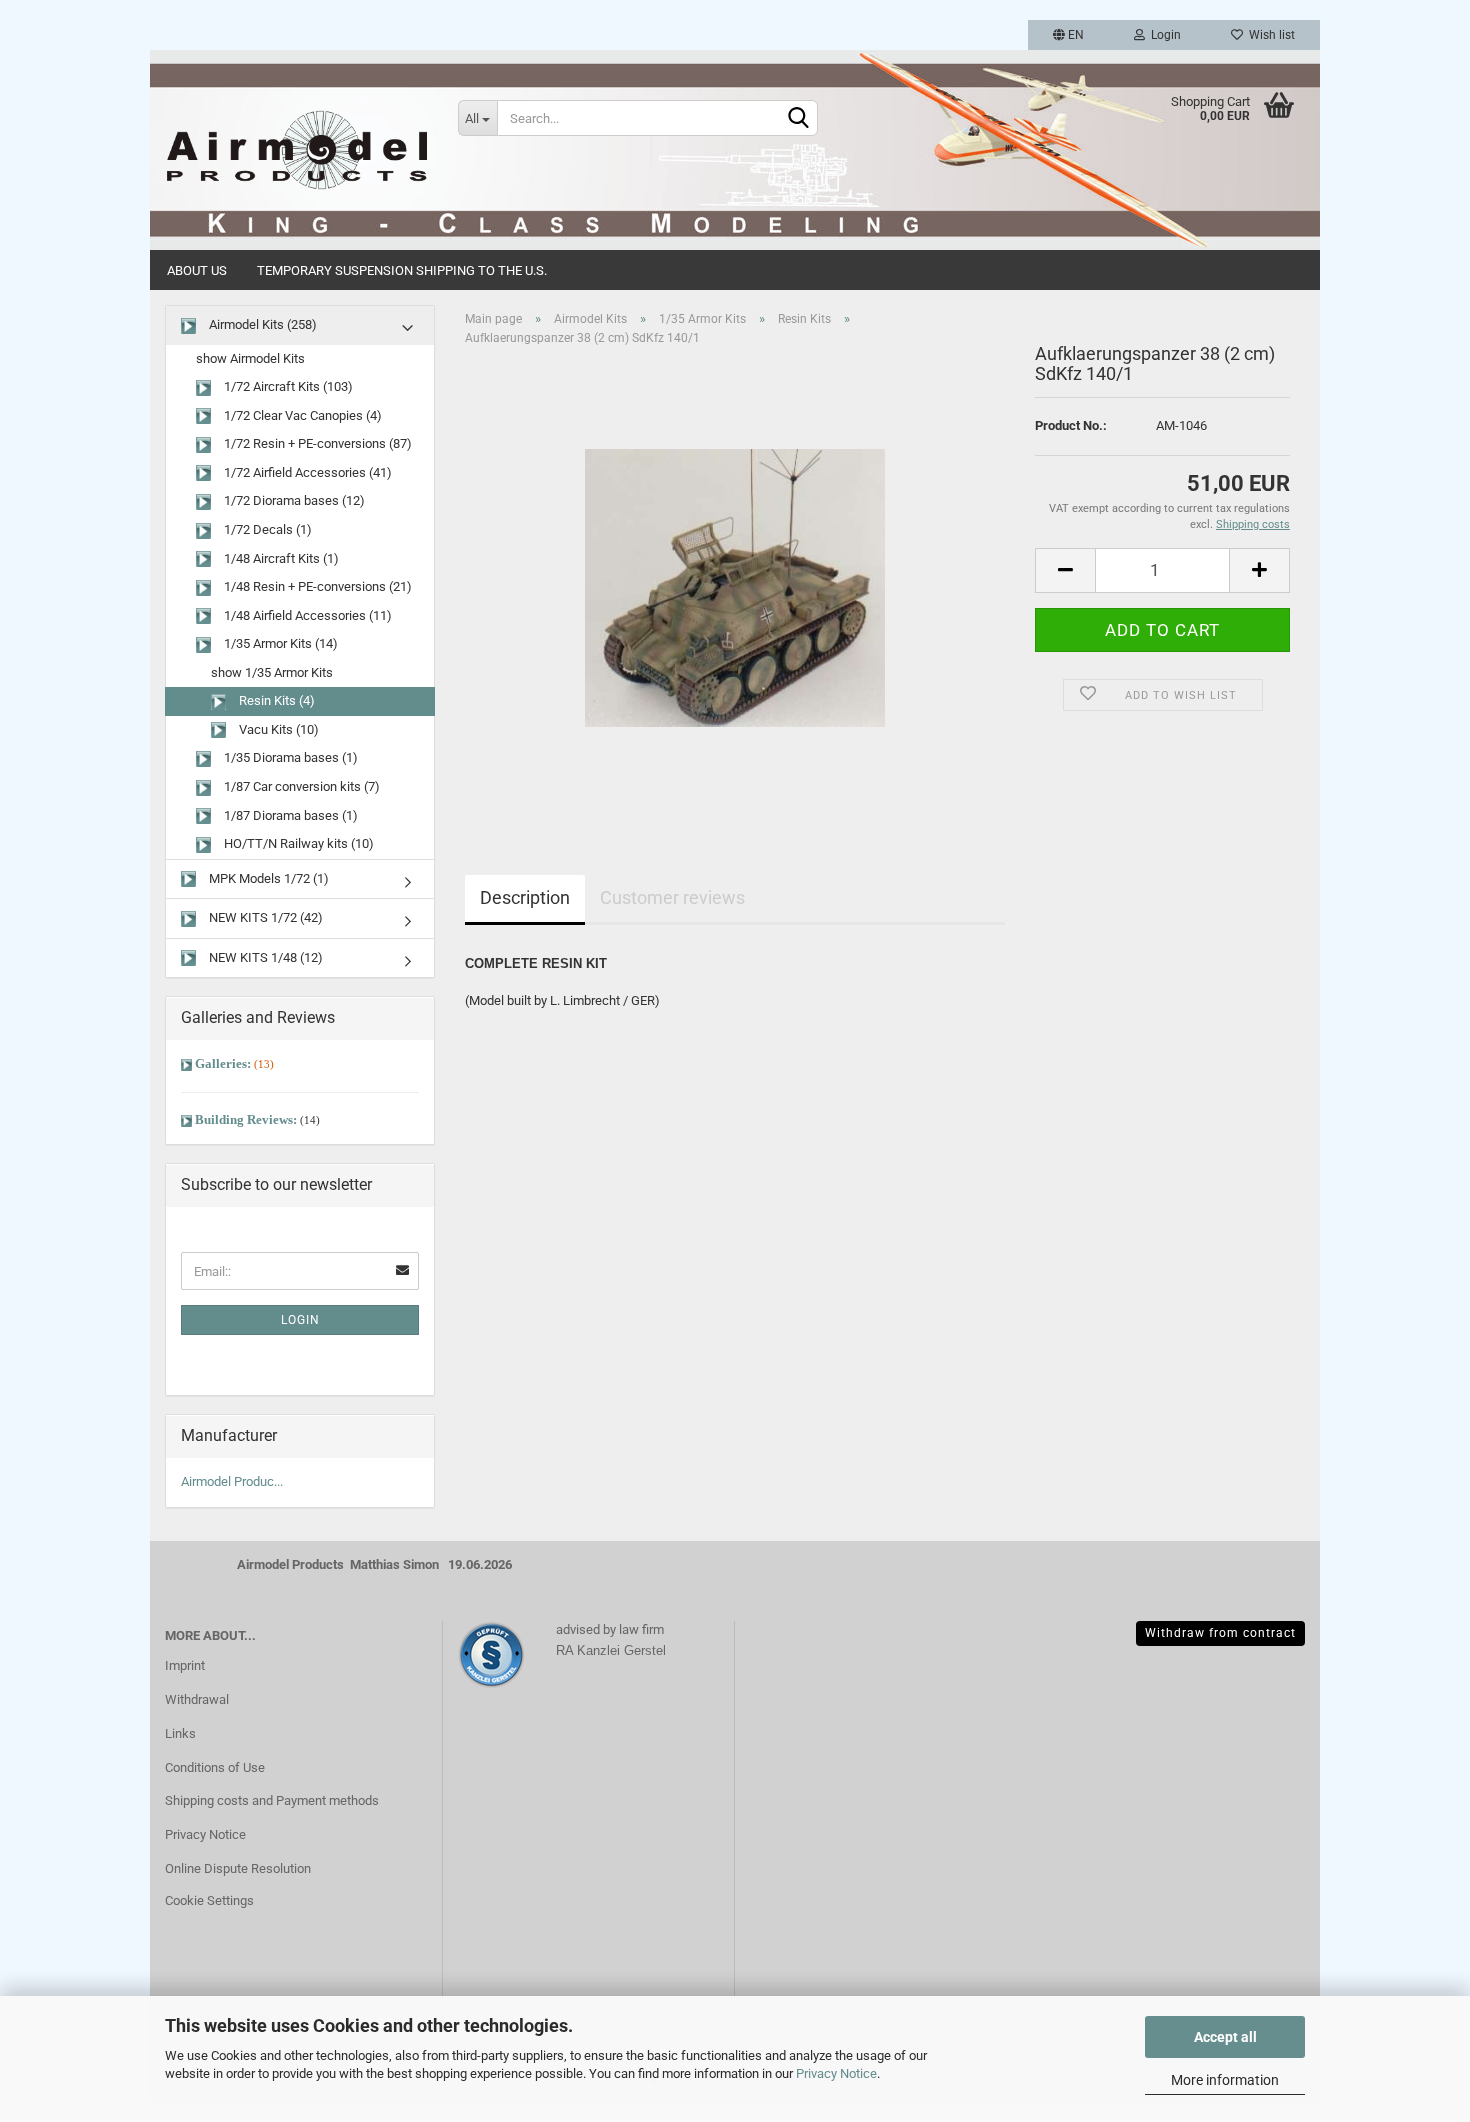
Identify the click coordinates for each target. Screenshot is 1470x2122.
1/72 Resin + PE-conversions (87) (316, 443)
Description (525, 897)
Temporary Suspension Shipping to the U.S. (402, 270)
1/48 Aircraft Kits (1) (280, 558)
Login (1163, 35)
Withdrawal (197, 1699)
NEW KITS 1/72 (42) (264, 917)
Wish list (1269, 35)
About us (197, 270)
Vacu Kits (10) (277, 729)
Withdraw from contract (1220, 1633)
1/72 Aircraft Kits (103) (287, 386)
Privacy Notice (836, 2073)
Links (180, 1733)
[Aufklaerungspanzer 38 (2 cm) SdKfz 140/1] (735, 586)
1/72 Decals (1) (266, 529)
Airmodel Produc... (232, 1481)
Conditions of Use (215, 1767)
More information (1225, 2080)
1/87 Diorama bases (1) (289, 815)
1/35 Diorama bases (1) (289, 757)
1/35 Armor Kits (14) (279, 643)
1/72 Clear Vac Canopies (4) (301, 415)
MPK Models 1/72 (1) (267, 878)
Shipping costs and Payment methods (272, 1800)
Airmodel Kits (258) (261, 324)
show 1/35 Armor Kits (272, 672)
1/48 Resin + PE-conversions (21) (316, 586)
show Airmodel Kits (250, 358)
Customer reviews (672, 897)
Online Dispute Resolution (238, 1868)
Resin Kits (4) (275, 700)
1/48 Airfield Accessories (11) (306, 615)
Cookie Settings (209, 1900)
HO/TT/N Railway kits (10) (297, 843)
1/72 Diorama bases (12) (293, 500)
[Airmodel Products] (296, 150)
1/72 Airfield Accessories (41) (306, 472)
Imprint (185, 1665)
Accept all (1225, 2037)
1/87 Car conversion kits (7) (300, 786)
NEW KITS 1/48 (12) (264, 957)
